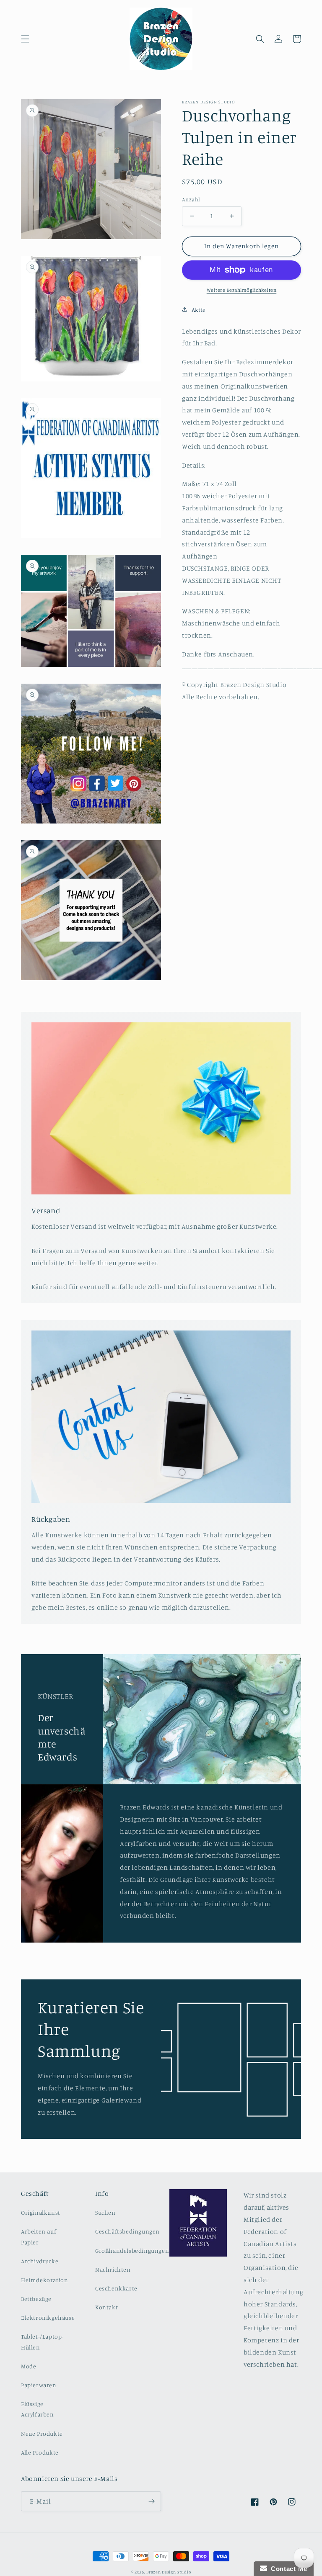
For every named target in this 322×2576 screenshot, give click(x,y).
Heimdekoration (44, 2280)
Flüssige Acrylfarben (38, 2409)
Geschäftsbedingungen (127, 2231)
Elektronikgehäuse (48, 2317)
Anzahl (191, 199)
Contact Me (287, 2569)
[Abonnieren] (151, 2501)
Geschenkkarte (116, 2288)
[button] (25, 39)
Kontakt (106, 2307)
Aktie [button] (199, 310)
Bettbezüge (36, 2299)
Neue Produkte (42, 2433)
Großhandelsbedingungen (132, 2250)
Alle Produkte (40, 2452)
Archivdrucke (40, 2261)
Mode (29, 2366)
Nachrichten (113, 2269)
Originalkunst (41, 2212)
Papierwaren (39, 2385)
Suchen (105, 2212)
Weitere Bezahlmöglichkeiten (242, 290)
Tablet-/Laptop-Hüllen (42, 2342)
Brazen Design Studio (169, 2572)
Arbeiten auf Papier (39, 2236)
